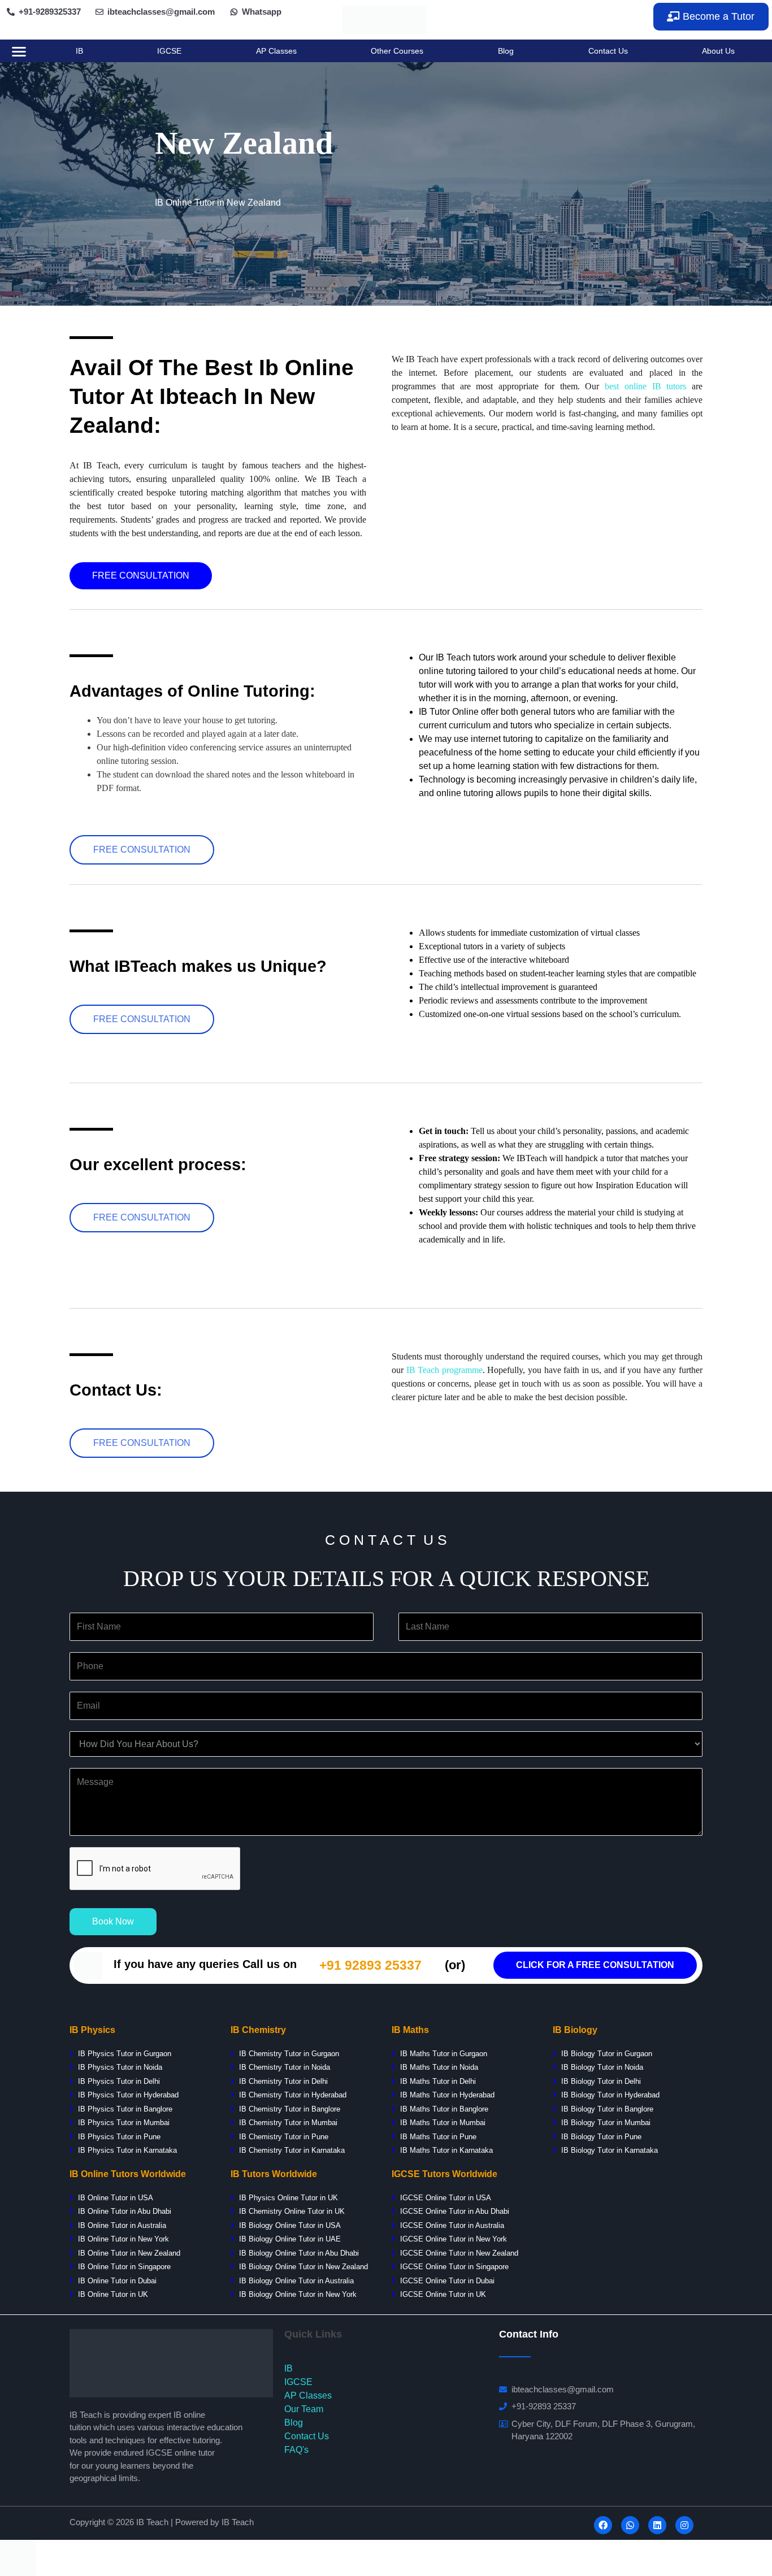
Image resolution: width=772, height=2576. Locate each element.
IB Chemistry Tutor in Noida (283, 2067)
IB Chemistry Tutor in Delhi (283, 2081)
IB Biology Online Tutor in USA (290, 2225)
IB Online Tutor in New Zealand (129, 2253)
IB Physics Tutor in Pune (119, 2137)
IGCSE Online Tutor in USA (446, 2198)
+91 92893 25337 (370, 1965)
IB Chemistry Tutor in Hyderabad (292, 2095)
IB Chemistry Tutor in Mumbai (288, 2123)
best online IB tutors (645, 386)
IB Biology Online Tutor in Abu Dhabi (299, 2253)
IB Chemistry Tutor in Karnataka (292, 2150)
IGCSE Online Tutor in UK (443, 2294)
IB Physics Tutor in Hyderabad (128, 2095)
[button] (711, 17)
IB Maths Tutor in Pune (438, 2137)
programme (461, 1370)
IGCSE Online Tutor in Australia (452, 2225)
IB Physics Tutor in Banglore (125, 2109)
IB (79, 51)
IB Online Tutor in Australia (122, 2225)
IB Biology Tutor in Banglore (607, 2109)
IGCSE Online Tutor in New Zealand (459, 2253)
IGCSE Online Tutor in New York (454, 2239)
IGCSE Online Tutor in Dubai (447, 2281)
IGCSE (169, 51)
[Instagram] (684, 2525)
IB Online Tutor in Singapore (124, 2267)
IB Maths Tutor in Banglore (444, 2109)
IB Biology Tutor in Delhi (601, 2081)
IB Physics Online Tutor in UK (289, 2198)
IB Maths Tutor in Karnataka (446, 2150)
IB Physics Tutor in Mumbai (124, 2123)
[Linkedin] (657, 2525)
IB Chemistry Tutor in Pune (284, 2137)
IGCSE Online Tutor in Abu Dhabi (454, 2211)
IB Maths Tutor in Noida (439, 2067)
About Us (718, 51)
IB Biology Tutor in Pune (601, 2137)
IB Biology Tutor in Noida (602, 2067)
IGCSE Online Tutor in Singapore (454, 2267)
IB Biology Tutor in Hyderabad (610, 2095)
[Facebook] (603, 2525)
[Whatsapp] (630, 2525)
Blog (506, 51)
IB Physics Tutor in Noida (120, 2067)
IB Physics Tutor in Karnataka (127, 2150)
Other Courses (397, 51)
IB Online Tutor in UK (113, 2294)
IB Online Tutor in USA (116, 2198)
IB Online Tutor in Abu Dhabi (125, 2211)
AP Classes (276, 51)
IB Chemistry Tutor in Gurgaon (289, 2054)
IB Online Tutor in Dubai (117, 2281)
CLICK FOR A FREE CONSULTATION (595, 1965)
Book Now (113, 1921)
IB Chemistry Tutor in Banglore (290, 2109)
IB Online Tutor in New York (123, 2239)
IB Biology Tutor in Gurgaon (607, 2054)
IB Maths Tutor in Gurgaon (443, 2054)
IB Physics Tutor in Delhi (119, 2081)
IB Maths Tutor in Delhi (438, 2081)
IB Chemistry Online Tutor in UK (292, 2211)
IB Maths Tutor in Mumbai (443, 2123)
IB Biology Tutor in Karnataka (610, 2150)
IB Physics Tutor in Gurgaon (125, 2054)
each (431, 1370)
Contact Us (608, 51)
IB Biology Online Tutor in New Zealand (303, 2267)
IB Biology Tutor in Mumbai (606, 2123)
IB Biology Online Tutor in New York (298, 2294)
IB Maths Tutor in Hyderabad (447, 2095)
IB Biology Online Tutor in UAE (290, 2239)
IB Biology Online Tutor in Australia (296, 2281)
